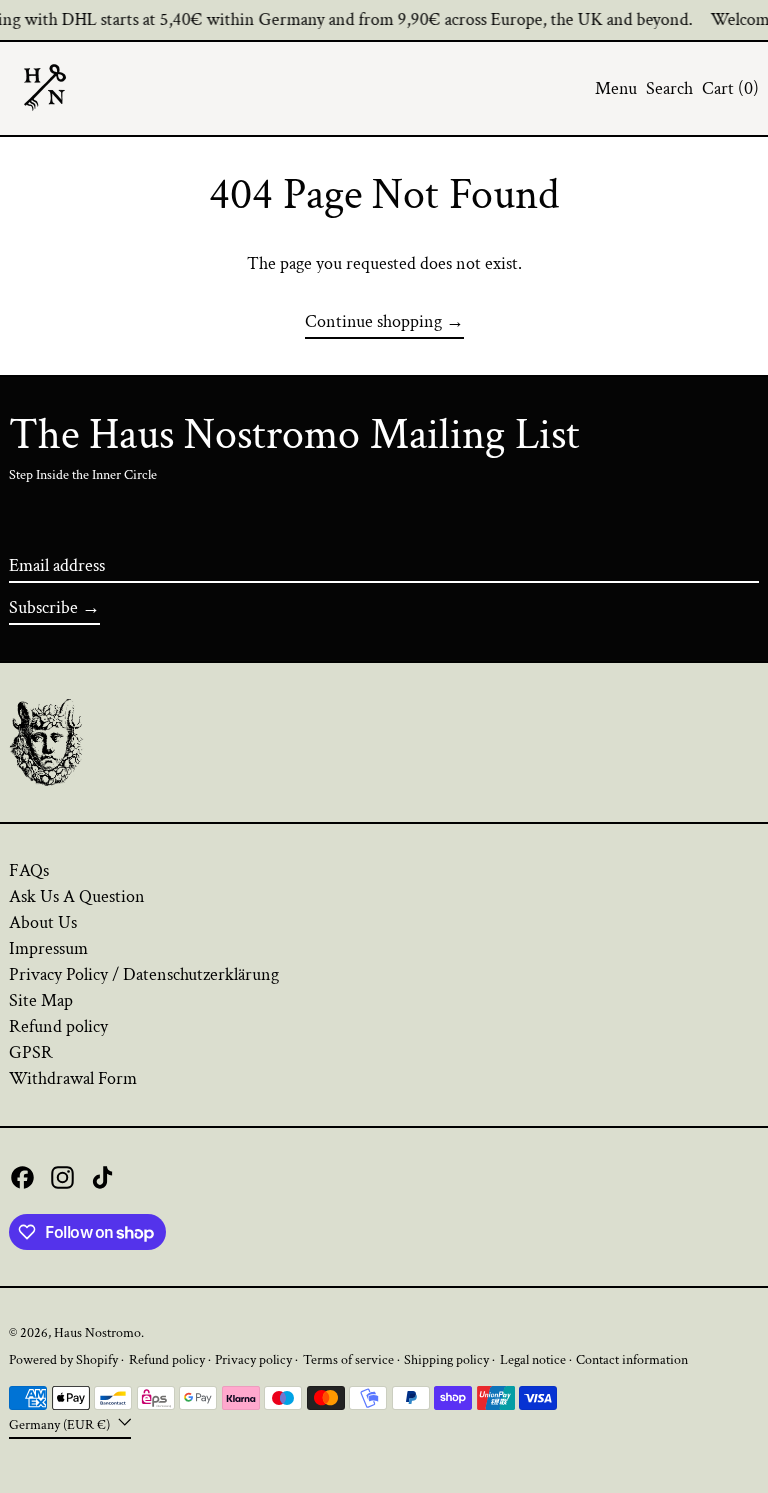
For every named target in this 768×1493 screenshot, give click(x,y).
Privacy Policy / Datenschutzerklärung (144, 974)
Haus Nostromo (97, 1332)
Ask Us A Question (77, 896)
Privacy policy (253, 1359)
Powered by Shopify (63, 1359)
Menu (616, 88)
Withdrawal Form (73, 1078)
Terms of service (348, 1359)
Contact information (632, 1359)
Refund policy (58, 1026)
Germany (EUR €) (61, 1423)
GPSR (31, 1052)
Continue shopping (373, 322)
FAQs (29, 870)
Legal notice (533, 1359)
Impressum (48, 948)
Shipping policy (446, 1359)
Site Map (41, 1000)
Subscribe (43, 607)
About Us (43, 922)
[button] (669, 89)
